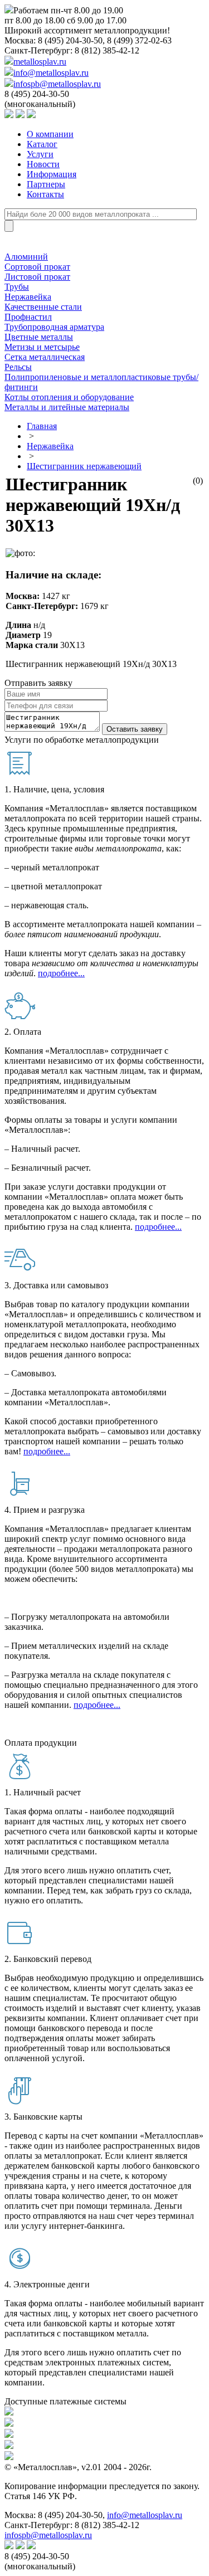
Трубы (17, 287)
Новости (43, 164)
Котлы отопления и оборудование (69, 397)
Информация (52, 174)
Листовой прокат (37, 277)
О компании (50, 134)
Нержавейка (28, 297)
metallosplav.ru (40, 62)
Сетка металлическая (45, 357)
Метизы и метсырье (42, 347)
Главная (42, 426)
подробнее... (61, 973)
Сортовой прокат (37, 267)
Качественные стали (43, 307)
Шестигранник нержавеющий (84, 466)
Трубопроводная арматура (54, 327)
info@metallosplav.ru (51, 73)
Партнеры (46, 184)
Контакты (45, 194)
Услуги (40, 154)
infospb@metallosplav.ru (57, 84)
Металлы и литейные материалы (67, 407)
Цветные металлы (39, 337)
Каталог (42, 144)
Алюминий (26, 257)
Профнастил (28, 317)
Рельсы (18, 367)
